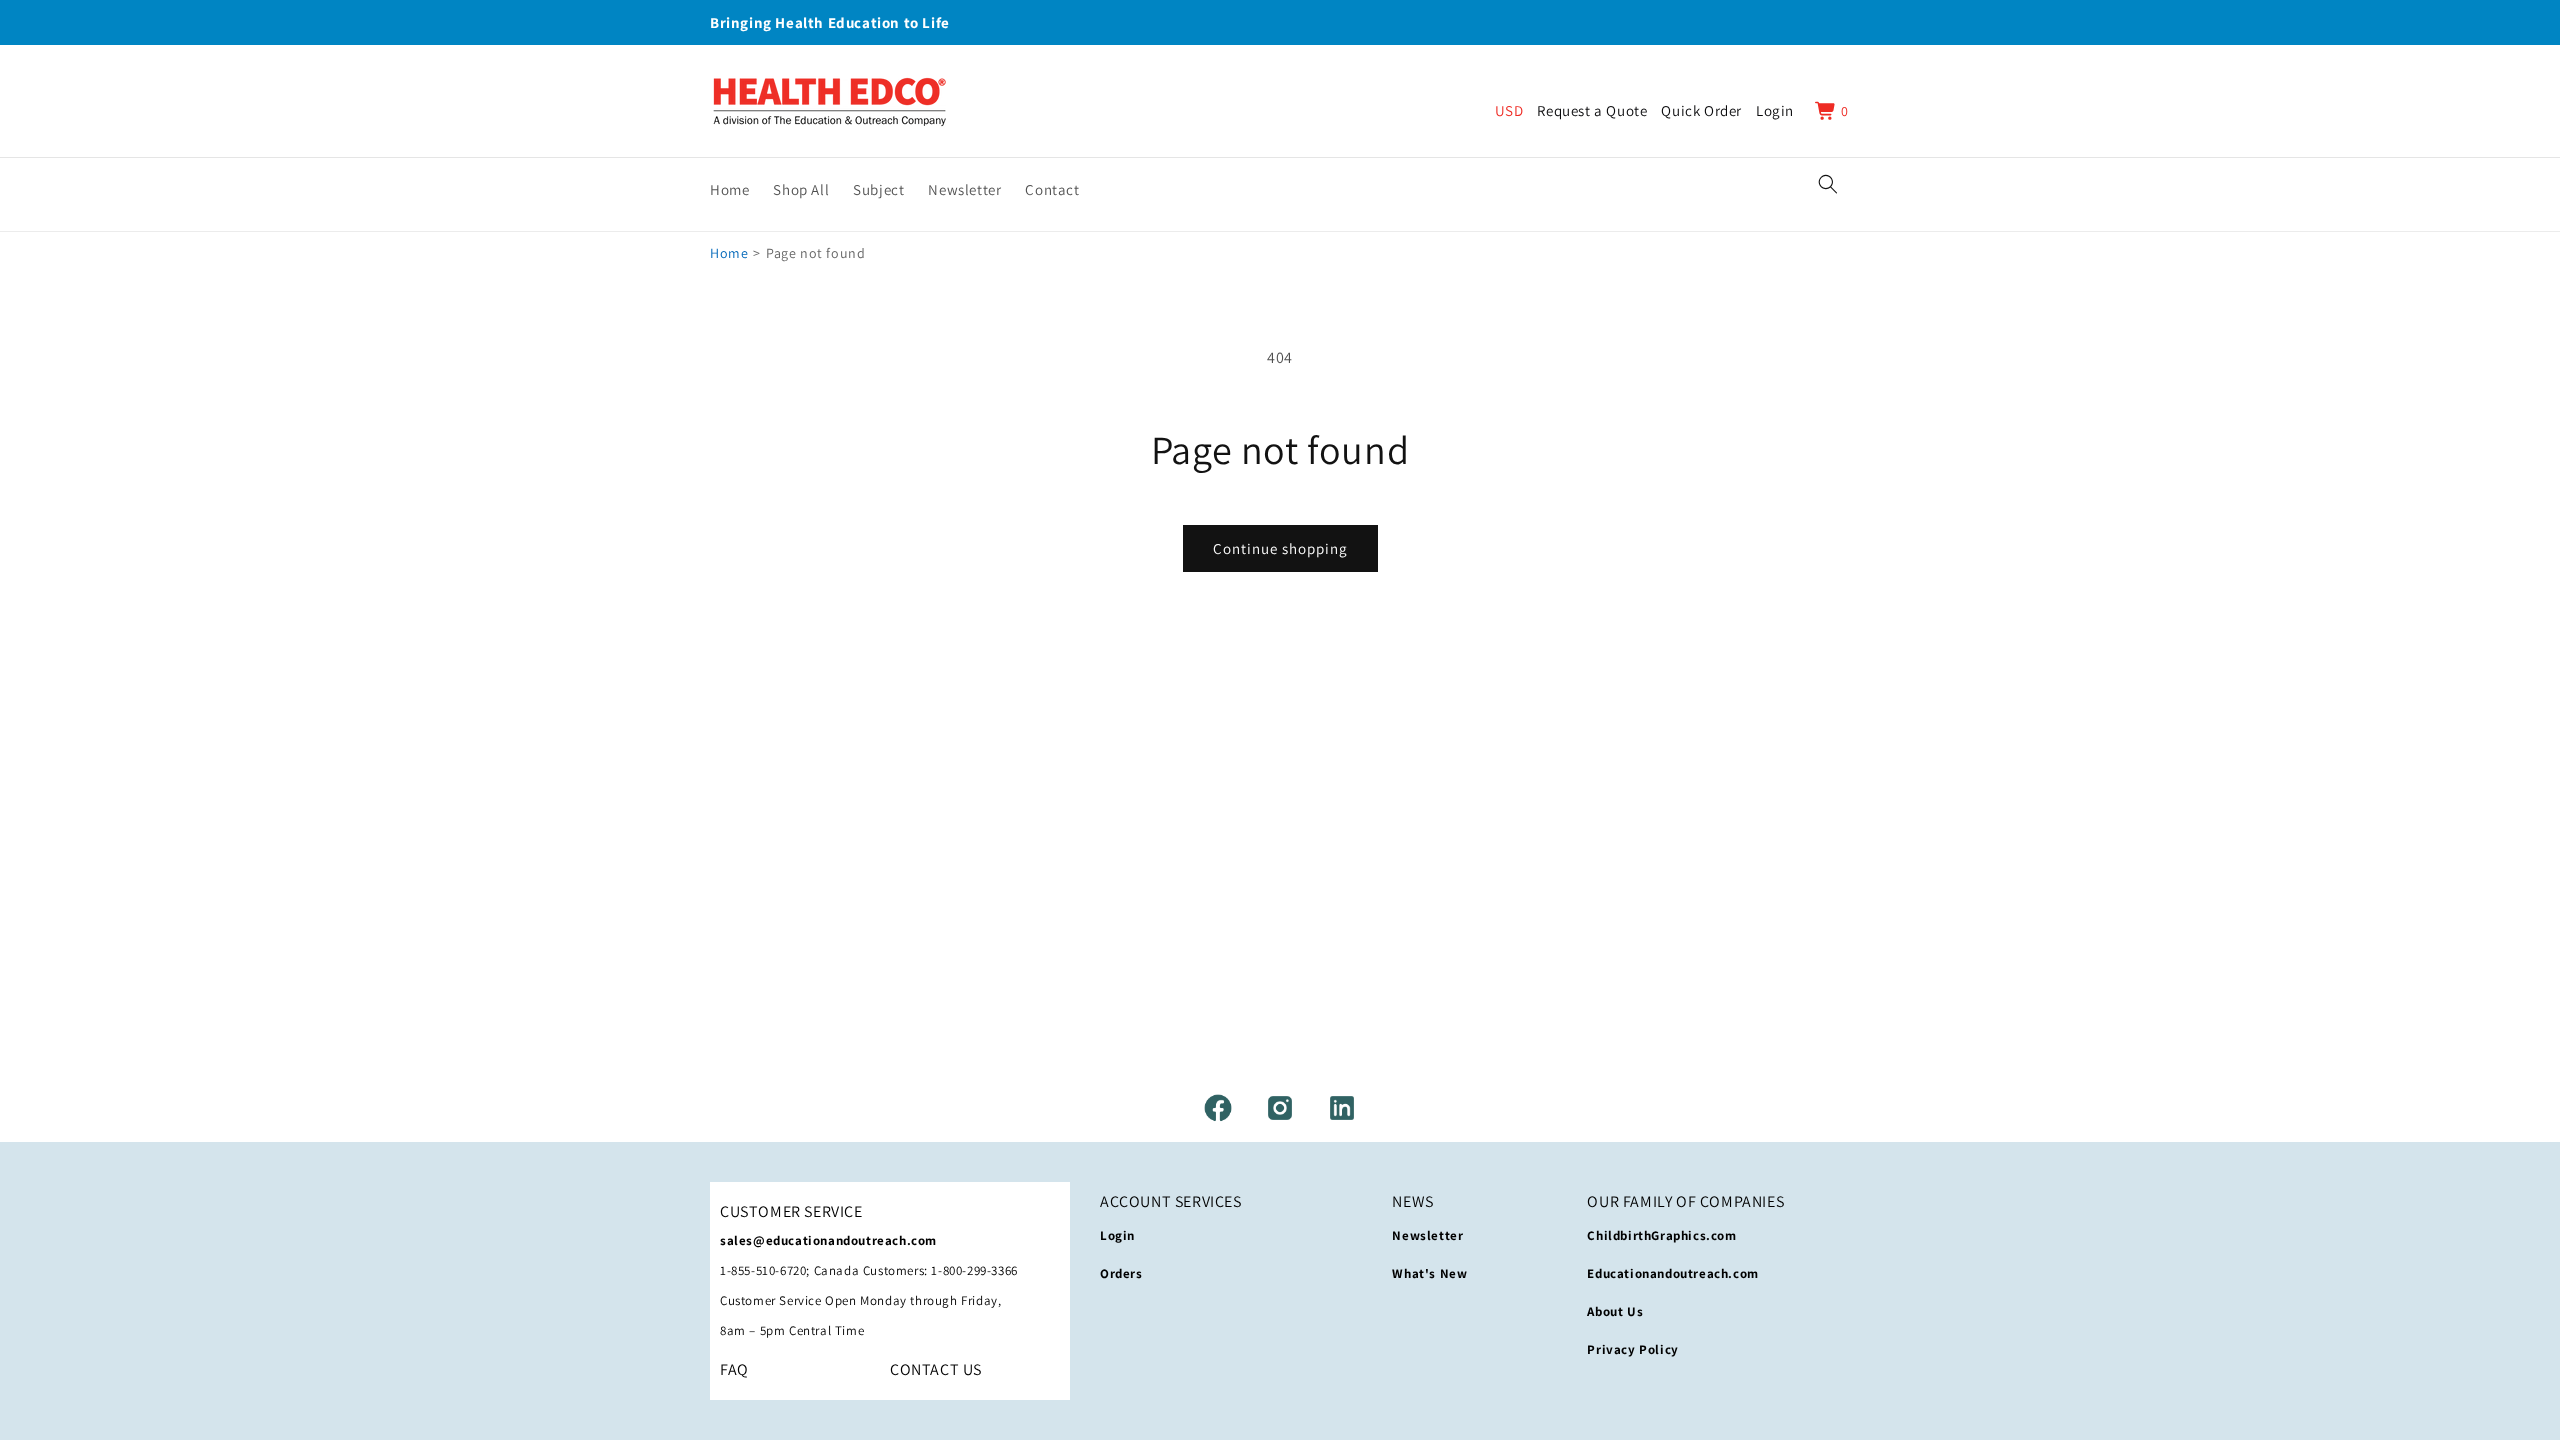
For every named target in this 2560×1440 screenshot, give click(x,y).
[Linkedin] (1342, 1108)
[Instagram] (1280, 1108)
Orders (1121, 1273)
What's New (1429, 1273)
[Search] (1828, 184)
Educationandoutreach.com (1672, 1273)
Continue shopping (1280, 548)
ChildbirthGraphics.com (1661, 1235)
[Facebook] (1218, 1108)
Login (1117, 1235)
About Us (1615, 1311)
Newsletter (1427, 1235)
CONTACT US (936, 1369)
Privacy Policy (1632, 1349)
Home (729, 253)
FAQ (734, 1369)
